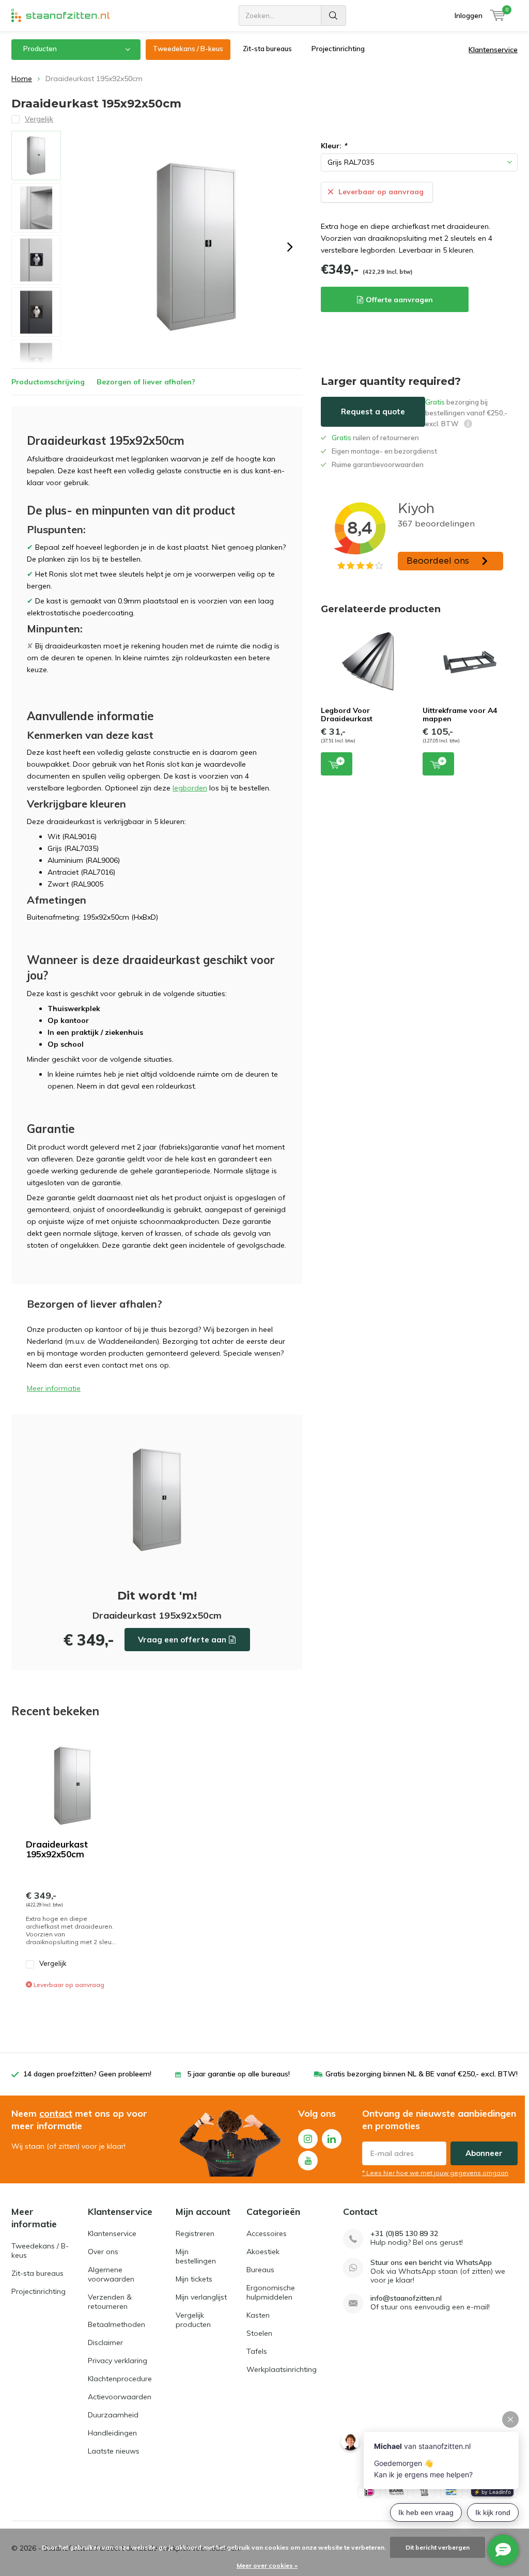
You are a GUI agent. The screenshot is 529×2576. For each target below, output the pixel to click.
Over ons (103, 2252)
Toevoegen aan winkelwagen (337, 764)
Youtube (308, 2161)
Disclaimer (105, 2342)
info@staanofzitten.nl (406, 2298)
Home (22, 79)
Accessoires (267, 2233)
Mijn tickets (194, 2279)
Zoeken (334, 15)
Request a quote (373, 412)
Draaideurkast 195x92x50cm (57, 1849)
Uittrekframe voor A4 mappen (460, 715)
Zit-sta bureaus (267, 49)
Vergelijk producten (193, 2320)
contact (56, 2113)
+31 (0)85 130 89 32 (404, 2234)
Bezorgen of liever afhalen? (146, 382)
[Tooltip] (468, 425)
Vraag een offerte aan (182, 1640)
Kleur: (334, 146)
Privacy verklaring (118, 2361)
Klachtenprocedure (120, 2379)
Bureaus (260, 2270)
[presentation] (290, 247)
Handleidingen (112, 2433)
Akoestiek (263, 2252)
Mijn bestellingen (196, 2256)
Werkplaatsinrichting (282, 2369)
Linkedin (332, 2139)
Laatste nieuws (114, 2451)
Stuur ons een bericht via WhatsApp (431, 2263)
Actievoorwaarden (120, 2397)
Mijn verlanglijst (201, 2297)
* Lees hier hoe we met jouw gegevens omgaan (435, 2173)
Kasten (258, 2315)
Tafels (257, 2351)
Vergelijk (53, 1963)
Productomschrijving (48, 382)
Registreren (195, 2233)
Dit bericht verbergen (438, 2547)
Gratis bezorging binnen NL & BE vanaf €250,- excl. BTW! (422, 2074)
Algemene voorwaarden (111, 2274)
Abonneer (484, 2153)
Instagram (308, 2139)
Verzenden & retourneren (110, 2302)
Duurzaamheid (113, 2415)
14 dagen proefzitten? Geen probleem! (87, 2074)
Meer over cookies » (267, 2565)
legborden (190, 788)
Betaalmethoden (116, 2324)
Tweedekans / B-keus (188, 49)
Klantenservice (493, 50)
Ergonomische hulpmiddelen (271, 2292)
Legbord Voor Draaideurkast (347, 715)
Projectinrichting (338, 49)
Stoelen (259, 2333)
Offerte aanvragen (399, 300)
